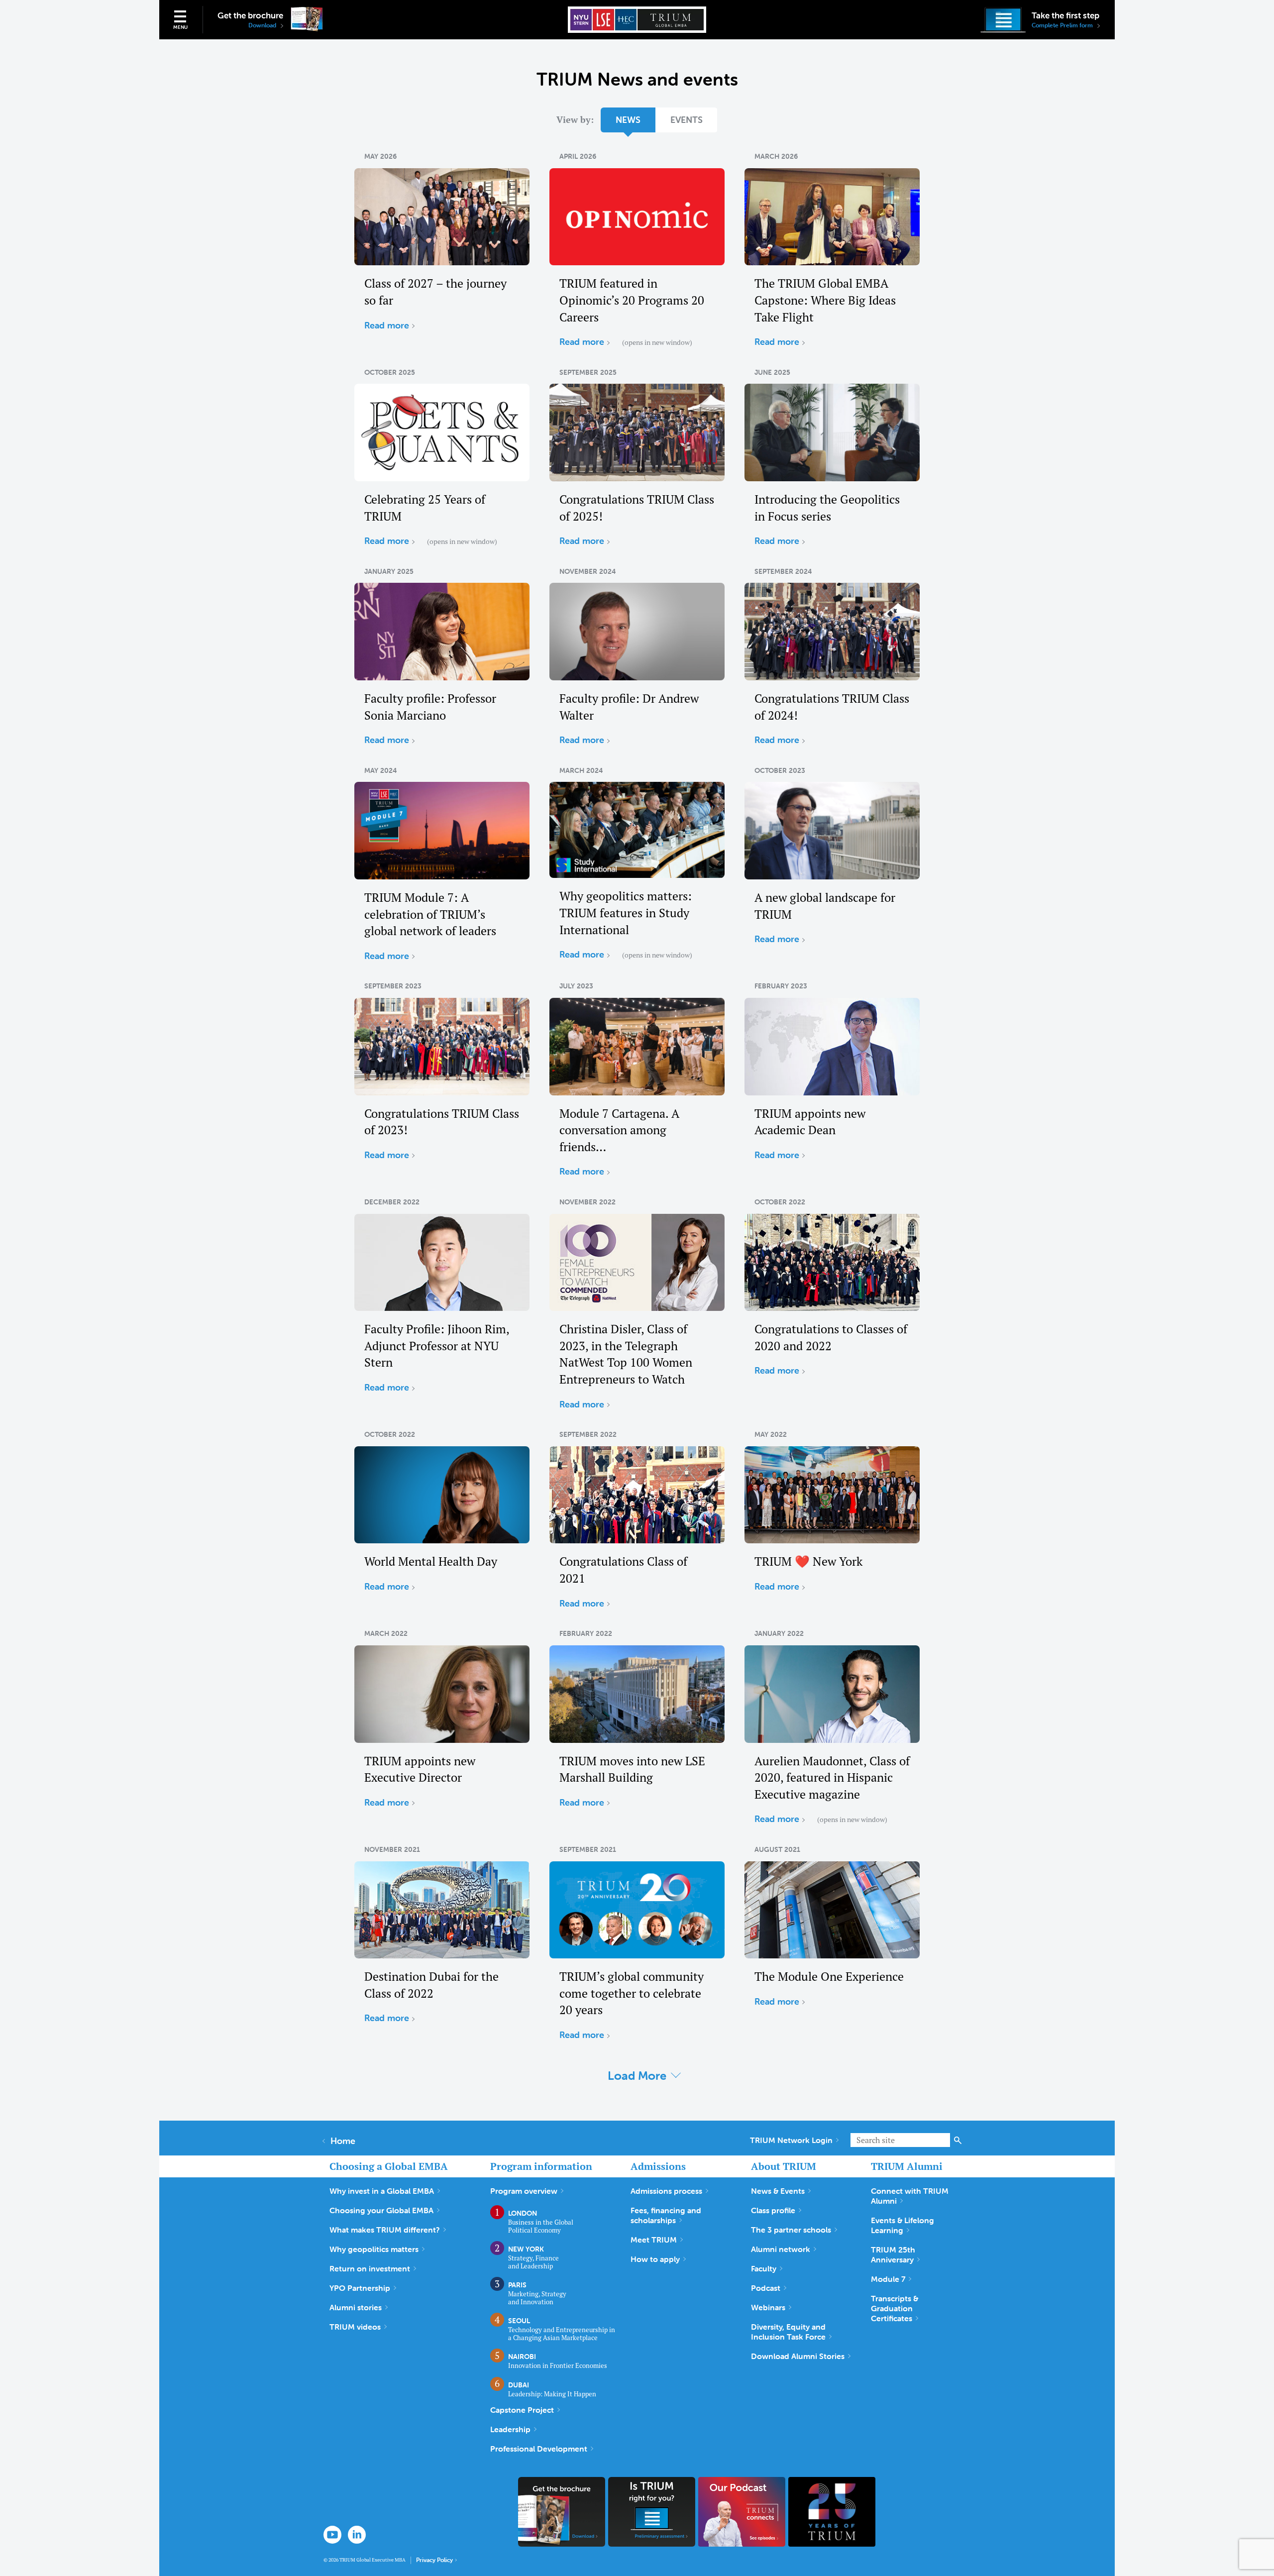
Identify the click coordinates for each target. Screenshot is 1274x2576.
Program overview (524, 2191)
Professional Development (539, 2449)
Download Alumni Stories (798, 2356)
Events (687, 120)
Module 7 (888, 2279)
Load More (637, 2076)
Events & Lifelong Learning (902, 2225)
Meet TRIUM (654, 2240)
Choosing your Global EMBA (381, 2210)
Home (343, 2141)
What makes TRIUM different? (385, 2230)
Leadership (510, 2429)
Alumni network (781, 2249)
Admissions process (666, 2191)
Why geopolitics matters (374, 2249)
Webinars (768, 2307)
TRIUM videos (355, 2327)
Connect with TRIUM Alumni (910, 2196)
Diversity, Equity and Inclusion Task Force (788, 2332)
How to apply (655, 2259)
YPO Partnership (360, 2288)
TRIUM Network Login (791, 2140)
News (628, 120)
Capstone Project (522, 2410)
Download (263, 25)
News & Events (778, 2191)
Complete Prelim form (1063, 25)
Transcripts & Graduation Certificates (895, 2308)
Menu (180, 27)
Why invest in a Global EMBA (382, 2191)
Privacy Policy (434, 2560)
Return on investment (370, 2268)
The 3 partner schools (791, 2230)
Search (958, 2140)
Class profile (773, 2210)
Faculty (764, 2268)
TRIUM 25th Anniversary (893, 2254)
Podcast (766, 2288)
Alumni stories (356, 2307)
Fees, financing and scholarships (666, 2215)
